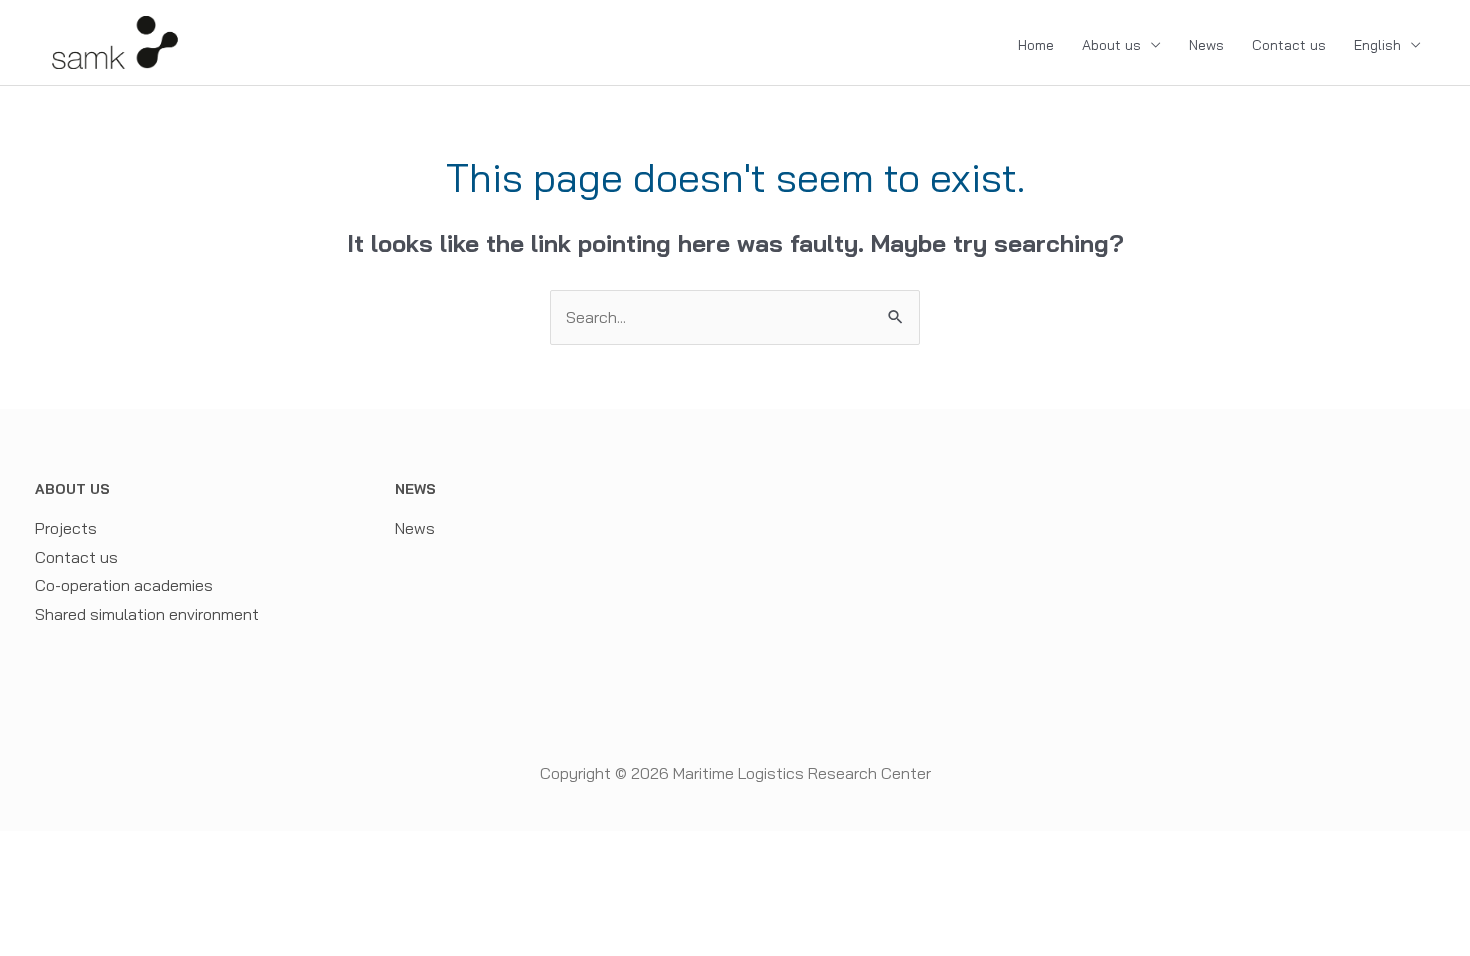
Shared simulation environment (147, 614)
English (1377, 45)
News (1206, 45)
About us (1111, 45)
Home (1036, 45)
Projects (66, 528)
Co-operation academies (124, 585)
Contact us (1289, 45)
